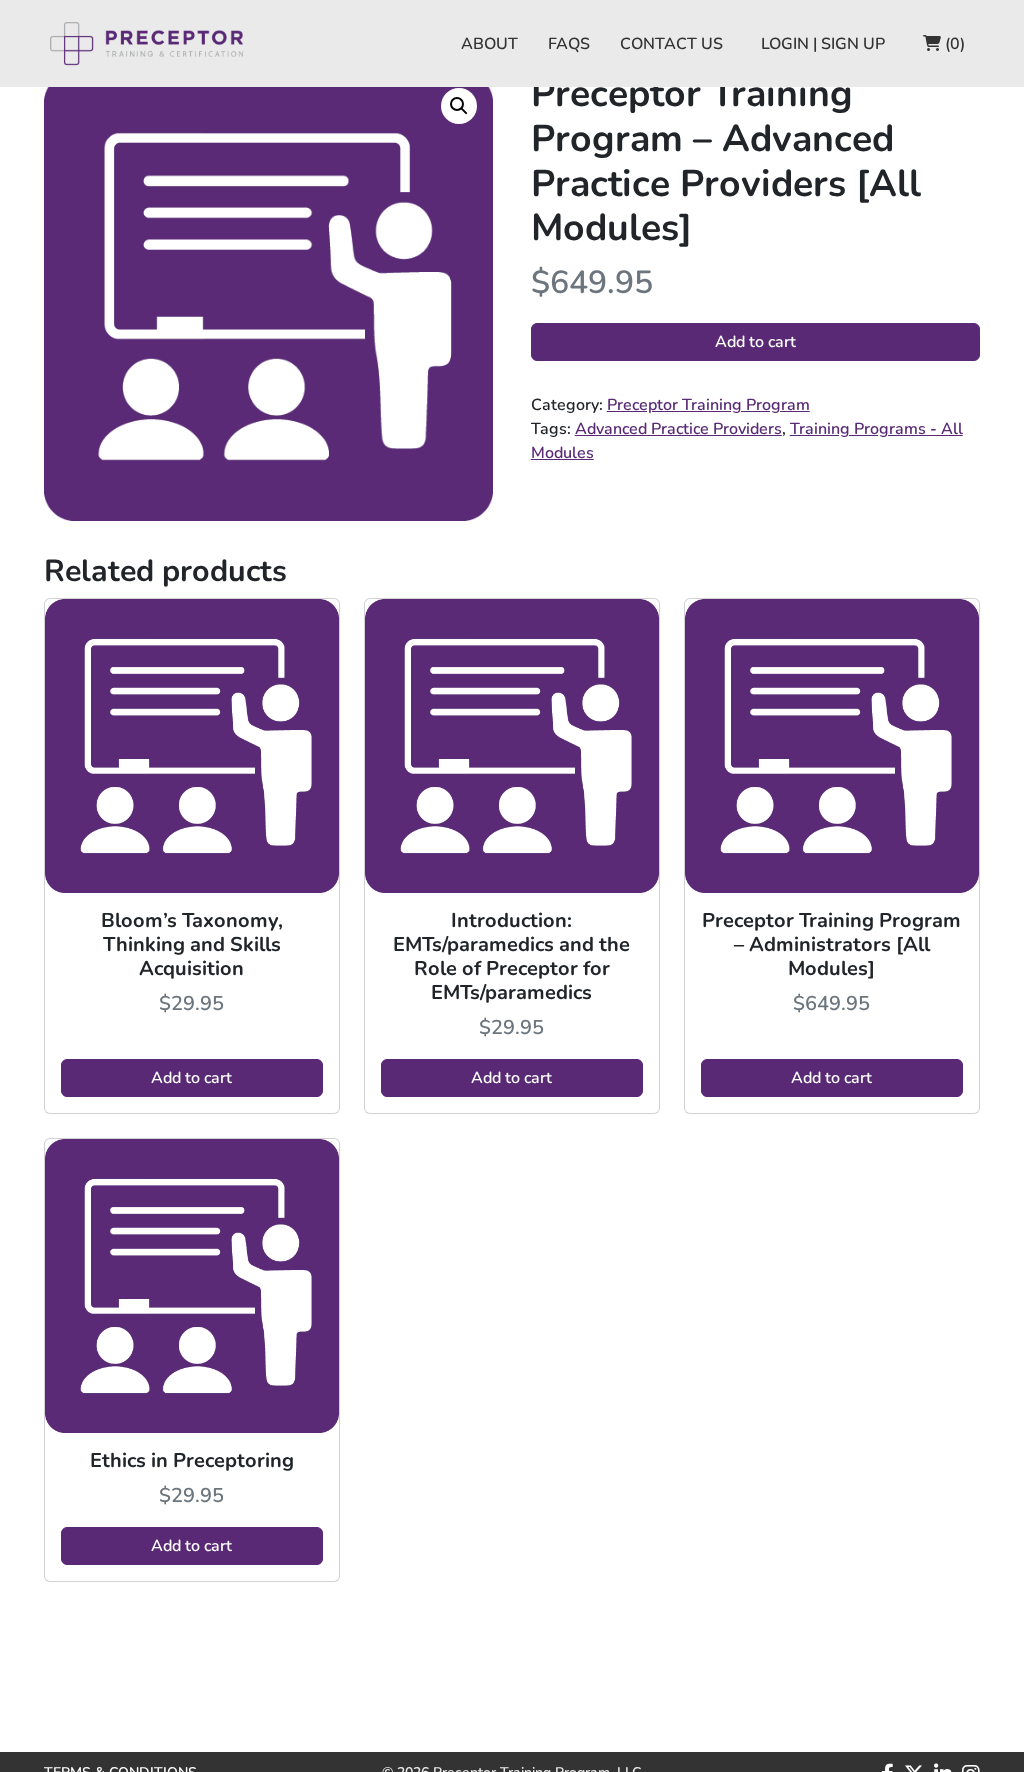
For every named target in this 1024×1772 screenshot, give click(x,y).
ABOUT (489, 44)
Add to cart (755, 342)
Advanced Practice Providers (678, 429)
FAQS (569, 44)
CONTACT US (671, 44)
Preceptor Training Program (708, 405)
